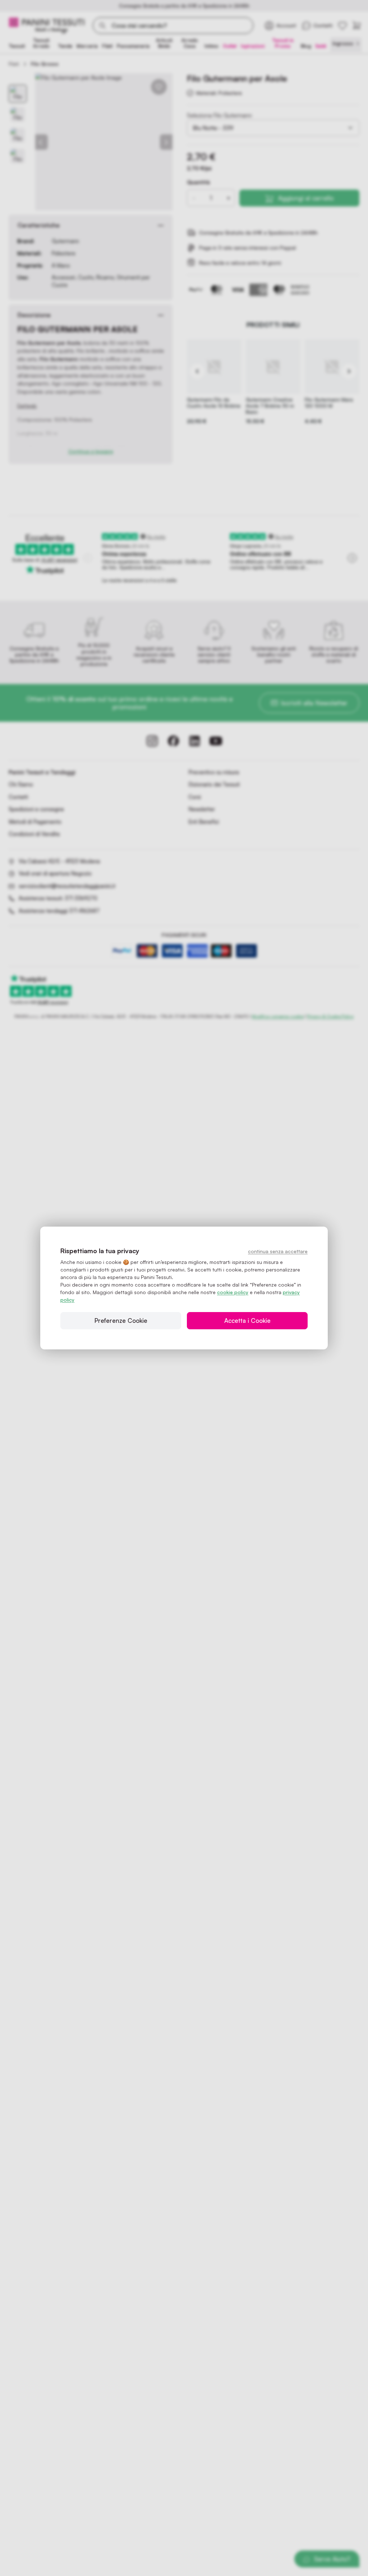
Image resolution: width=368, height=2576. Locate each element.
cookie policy (233, 1292)
